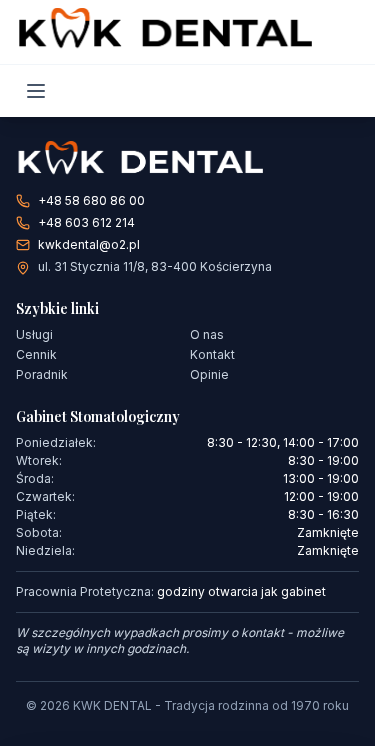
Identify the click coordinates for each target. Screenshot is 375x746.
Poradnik (42, 374)
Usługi (34, 334)
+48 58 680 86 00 (91, 200)
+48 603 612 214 (86, 222)
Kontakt (212, 354)
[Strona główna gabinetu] (187, 161)
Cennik (36, 354)
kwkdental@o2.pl (89, 244)
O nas (207, 334)
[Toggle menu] (36, 91)
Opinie (209, 374)
